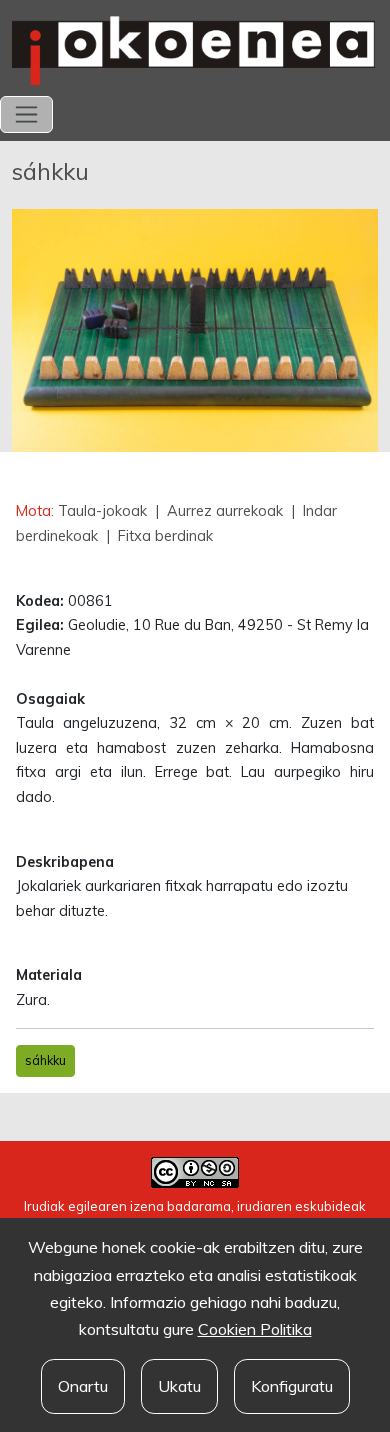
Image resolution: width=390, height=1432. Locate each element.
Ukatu (179, 1386)
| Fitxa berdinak (157, 536)
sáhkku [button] (45, 1060)
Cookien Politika (255, 1329)
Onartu (83, 1386)
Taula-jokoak (104, 511)
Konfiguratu (292, 1386)
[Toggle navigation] (26, 114)
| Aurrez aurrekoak (219, 511)
